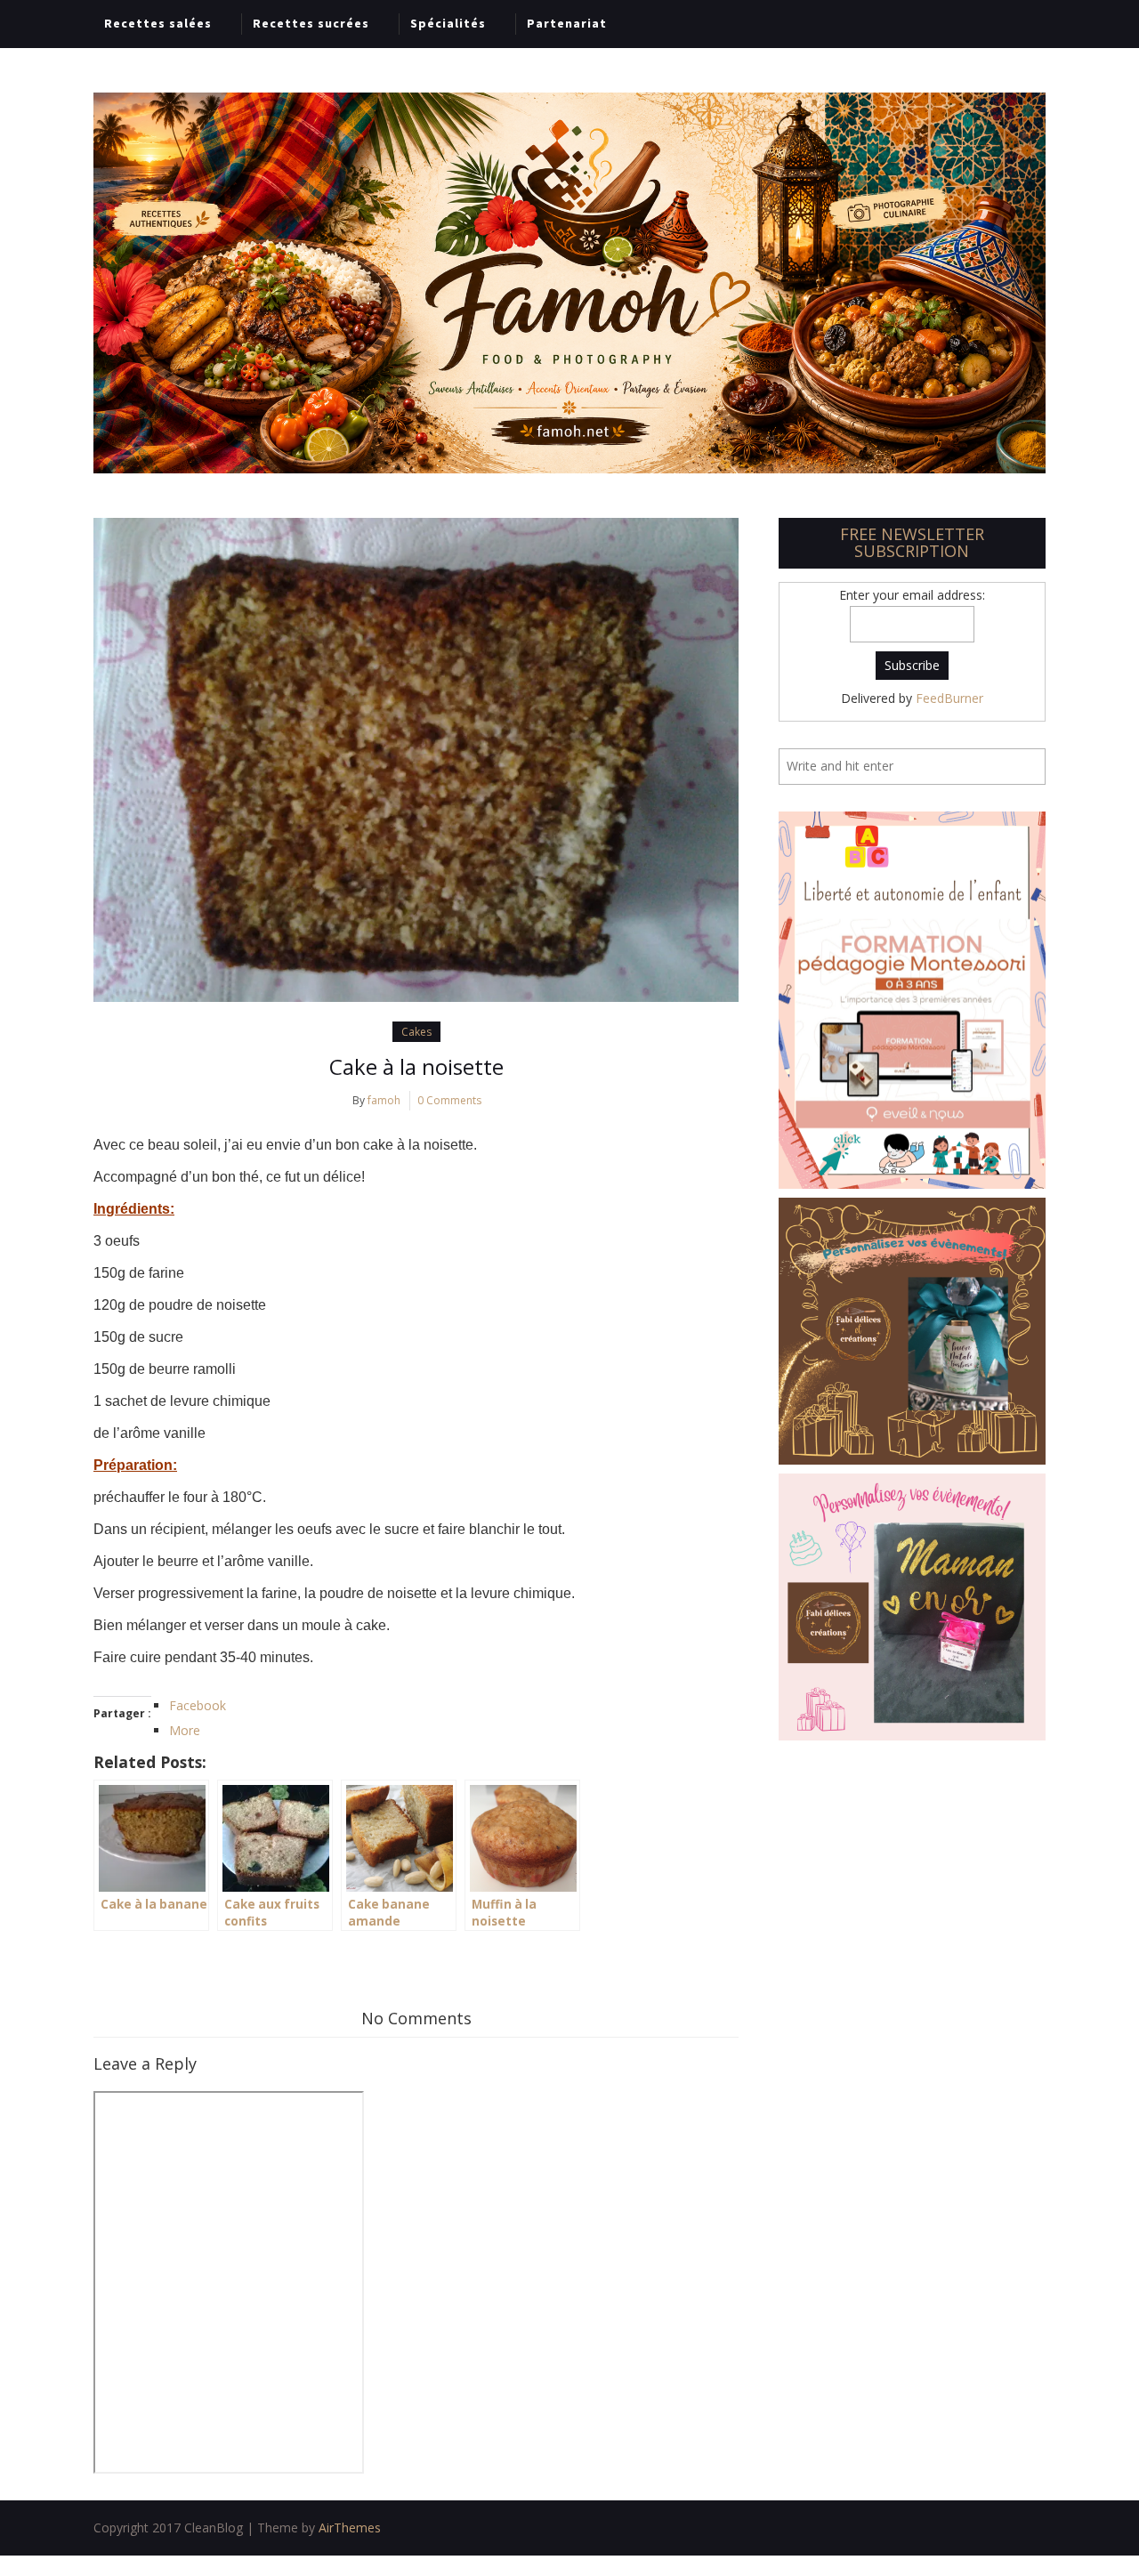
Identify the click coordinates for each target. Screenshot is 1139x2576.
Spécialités (448, 23)
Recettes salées (158, 23)
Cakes (416, 1032)
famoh (384, 1100)
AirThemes (350, 2528)
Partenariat (567, 23)
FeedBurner (949, 698)
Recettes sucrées (311, 23)
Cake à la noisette (416, 1066)
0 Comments (449, 1100)
